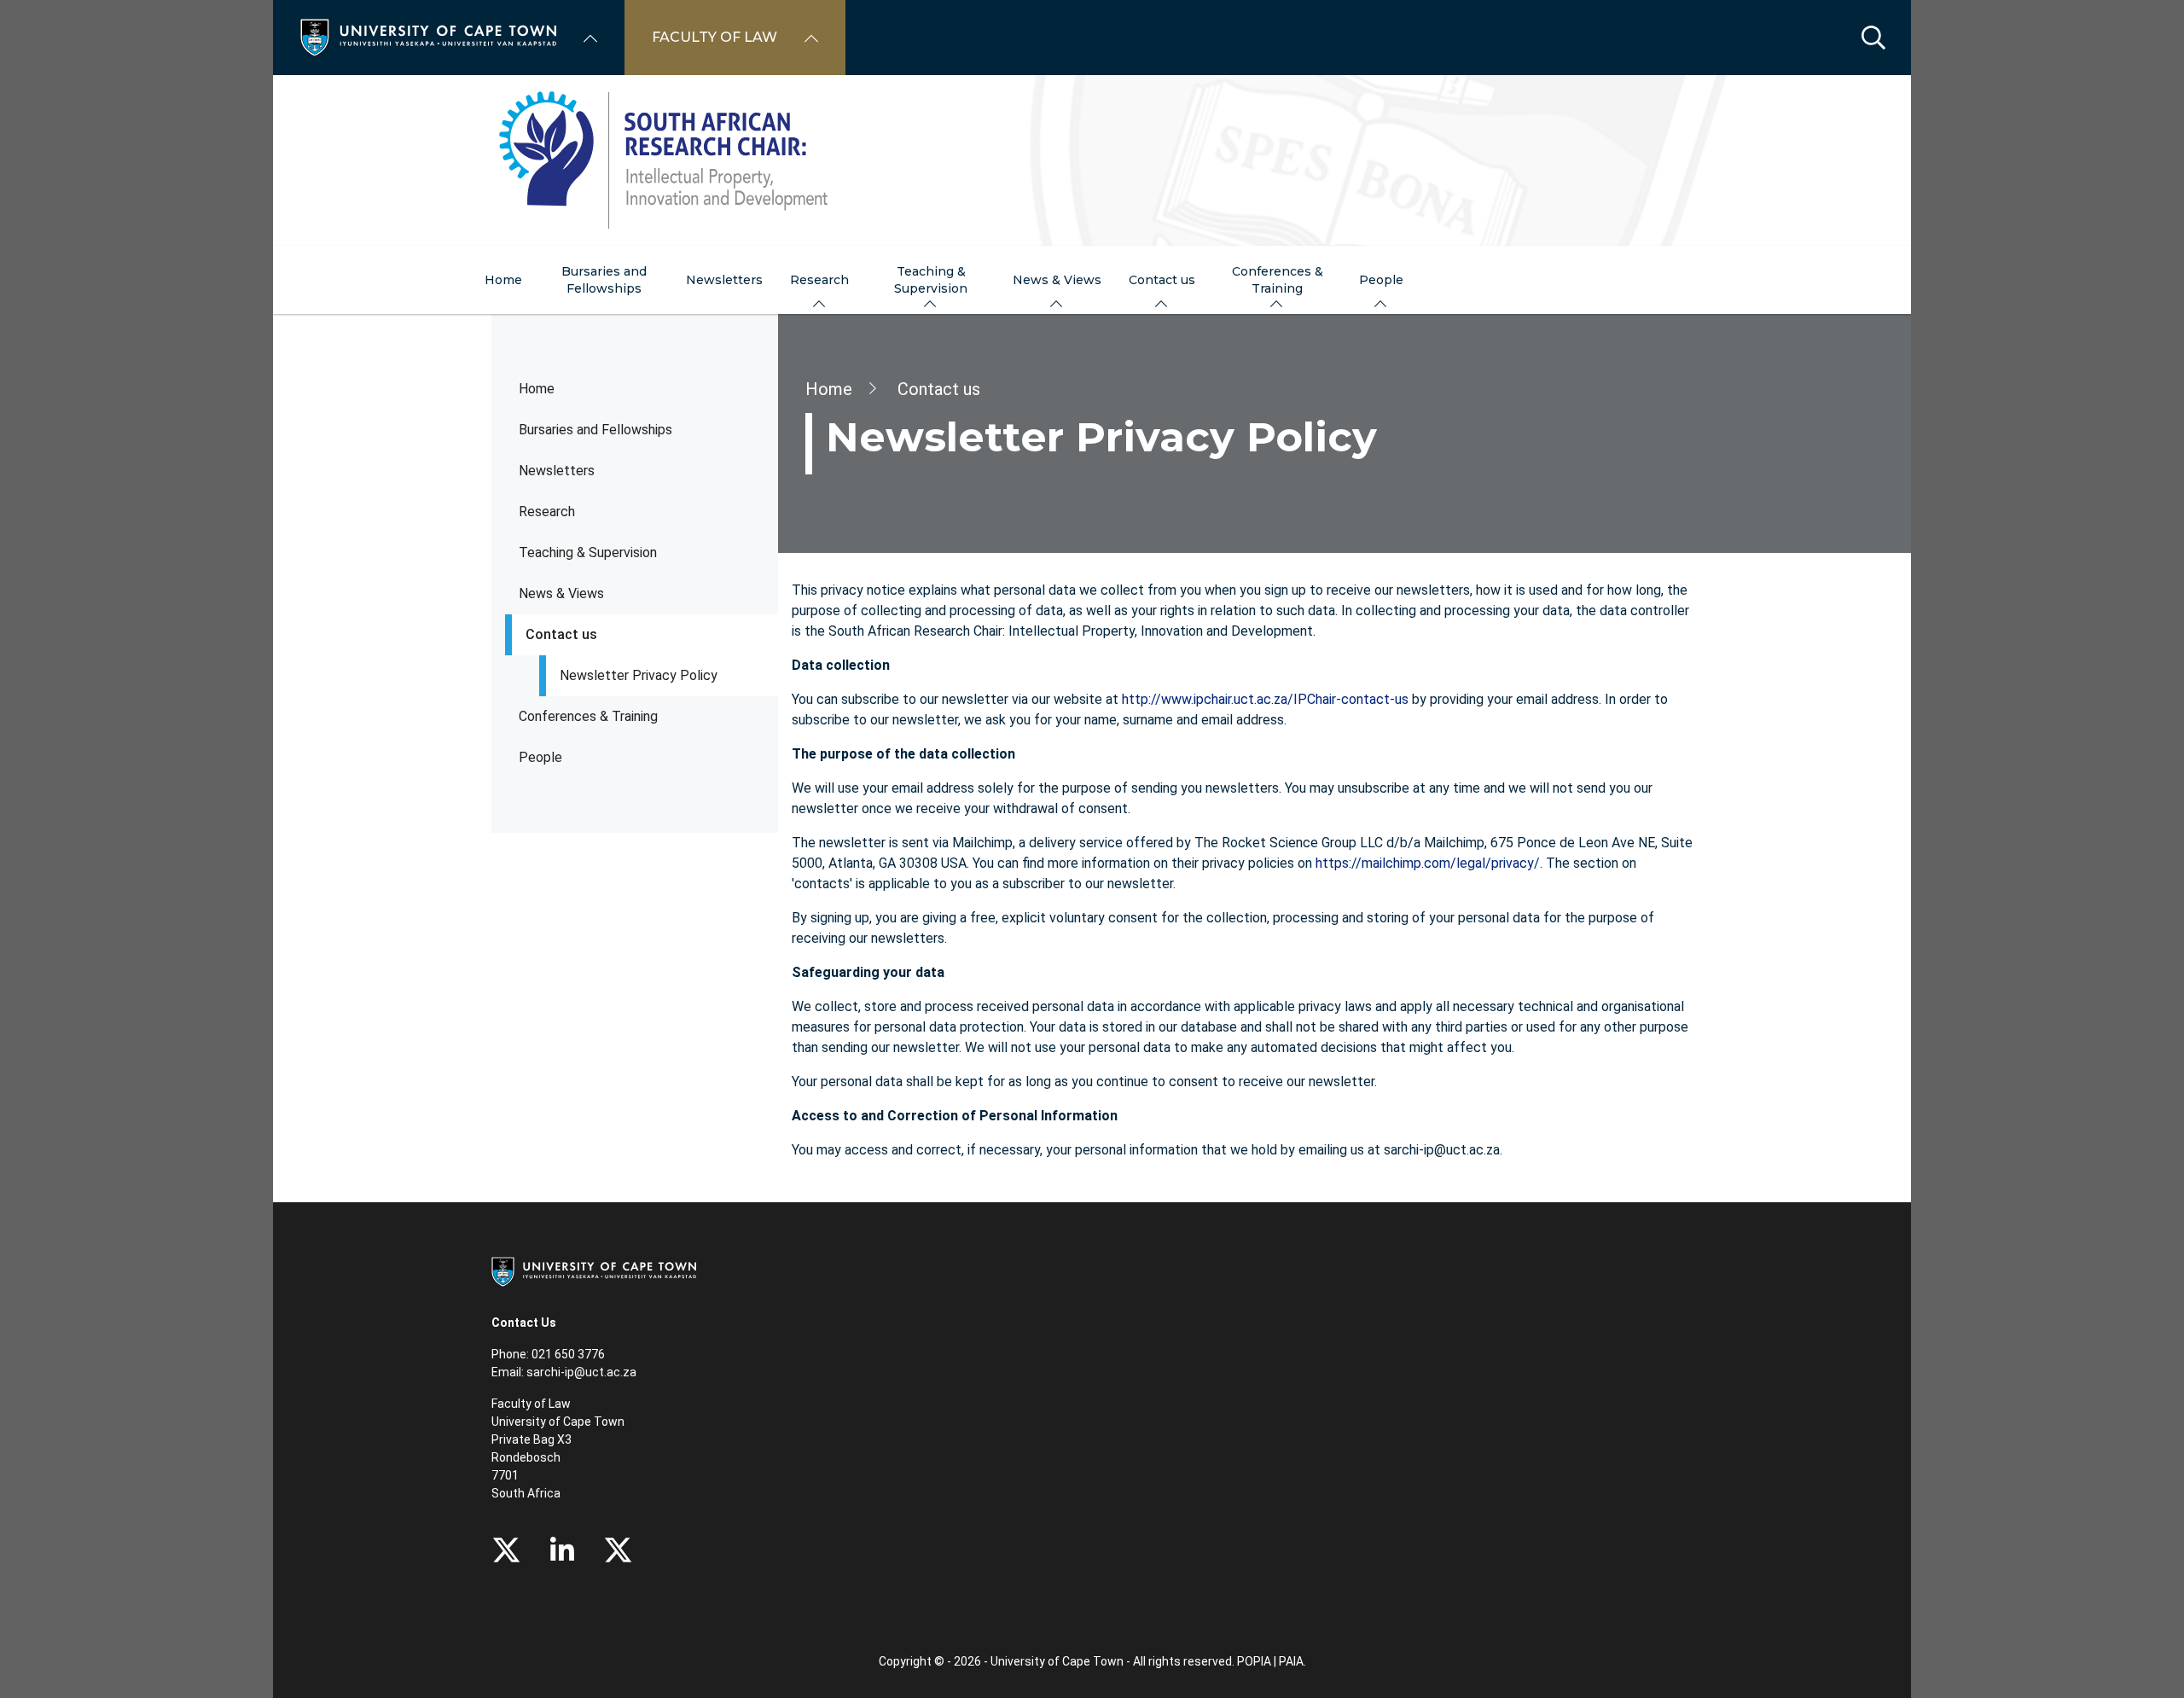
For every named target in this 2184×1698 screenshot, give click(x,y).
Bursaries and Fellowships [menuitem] (604, 280)
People (540, 757)
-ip (567, 1372)
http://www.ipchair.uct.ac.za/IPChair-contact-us (1265, 699)
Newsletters (557, 471)
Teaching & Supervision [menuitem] (931, 280)
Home (537, 389)
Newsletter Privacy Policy (639, 675)
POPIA (1254, 1661)
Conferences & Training (588, 716)
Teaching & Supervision (588, 552)
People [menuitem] (1381, 280)
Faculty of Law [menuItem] (714, 37)
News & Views (561, 593)
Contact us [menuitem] (1162, 280)
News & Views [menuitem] (1057, 280)
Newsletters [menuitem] (724, 280)
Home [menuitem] (503, 280)
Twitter (506, 1550)
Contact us (561, 634)
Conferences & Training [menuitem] (1278, 280)
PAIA (1291, 1661)
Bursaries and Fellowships (595, 430)
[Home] (428, 36)
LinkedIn (562, 1550)
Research (547, 512)
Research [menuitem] (819, 280)
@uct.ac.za (605, 1372)
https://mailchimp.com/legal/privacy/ (1428, 863)
